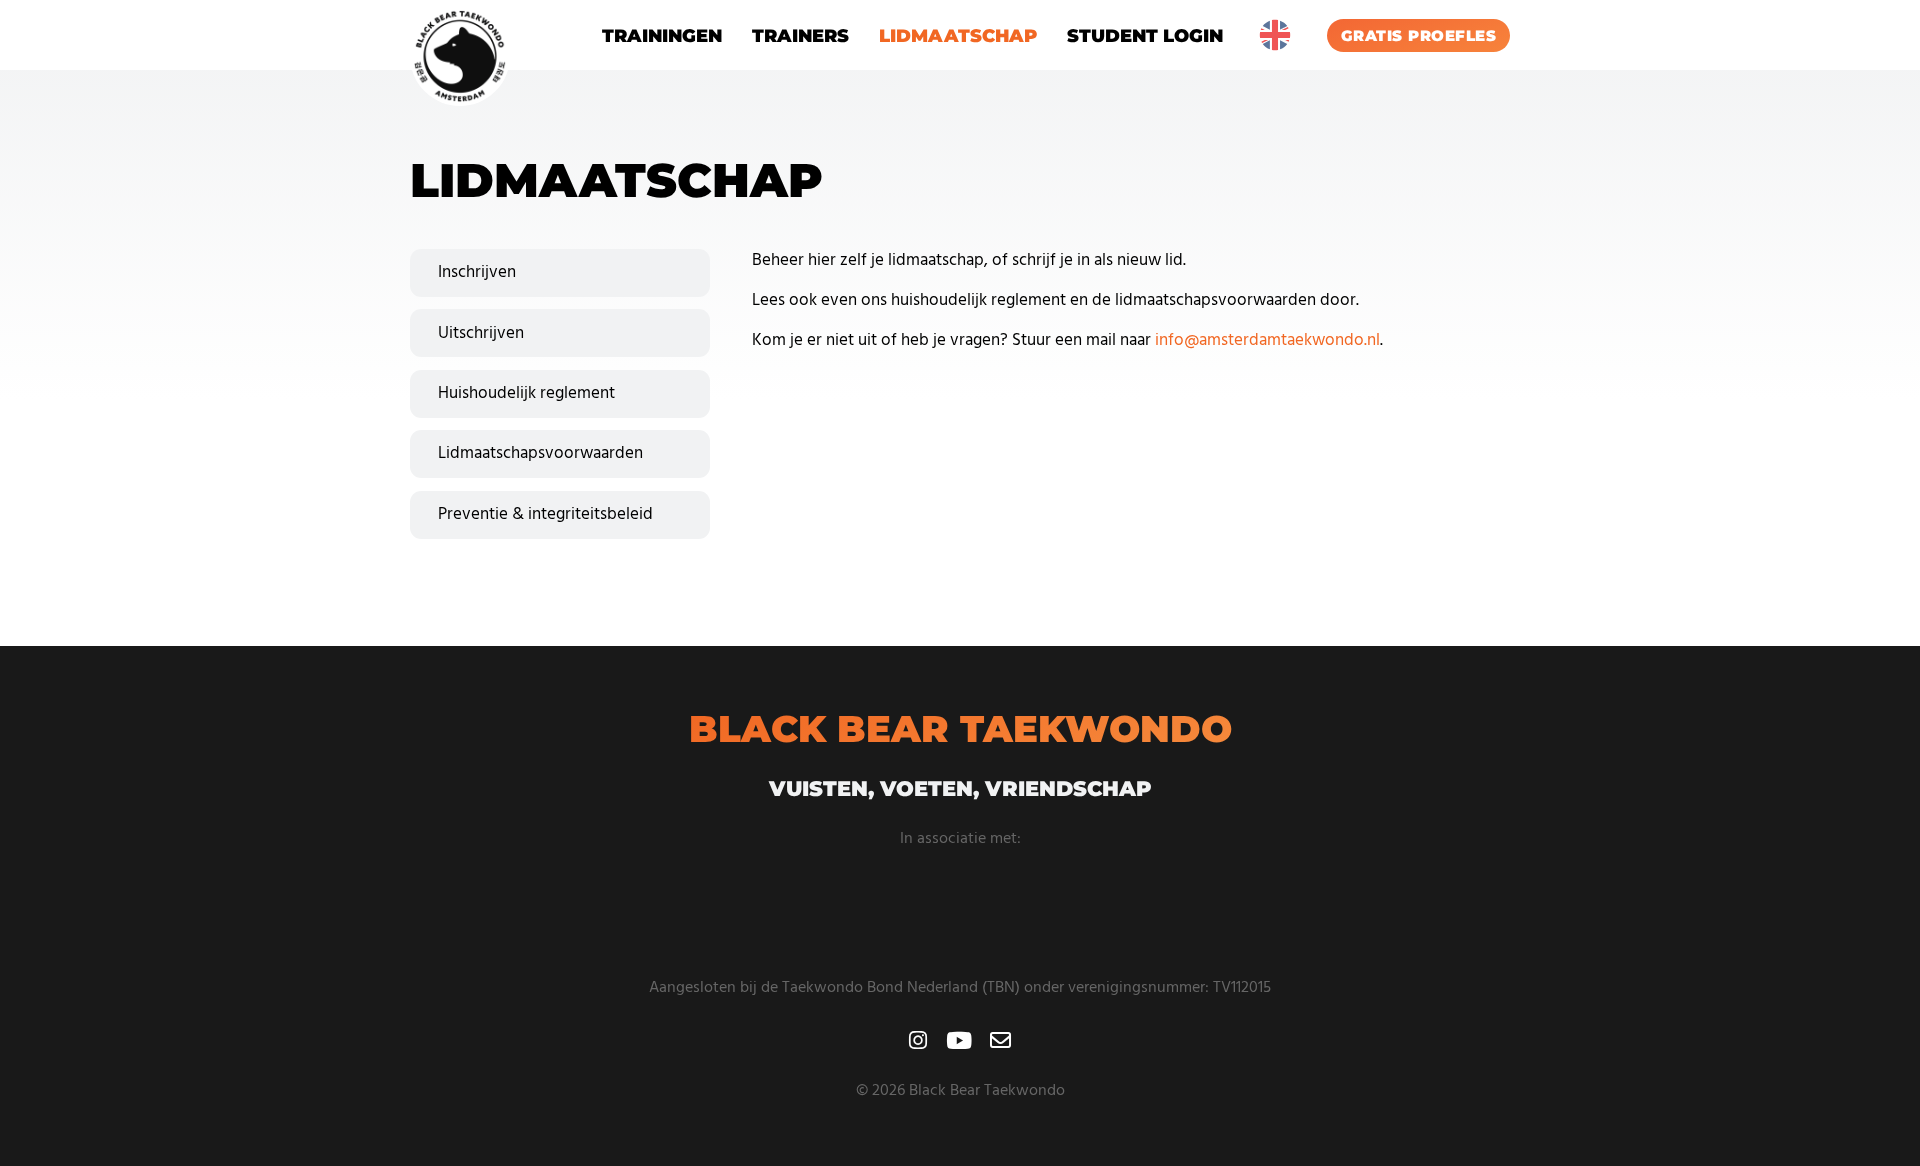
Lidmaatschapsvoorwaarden (540, 453)
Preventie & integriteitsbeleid (545, 514)
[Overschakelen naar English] (1275, 35)
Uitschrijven (481, 333)
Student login (1145, 35)
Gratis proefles (1419, 35)
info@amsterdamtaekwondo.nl (1267, 340)
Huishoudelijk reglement (526, 393)
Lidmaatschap (958, 35)
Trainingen (662, 35)
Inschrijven (477, 272)
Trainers (800, 35)
